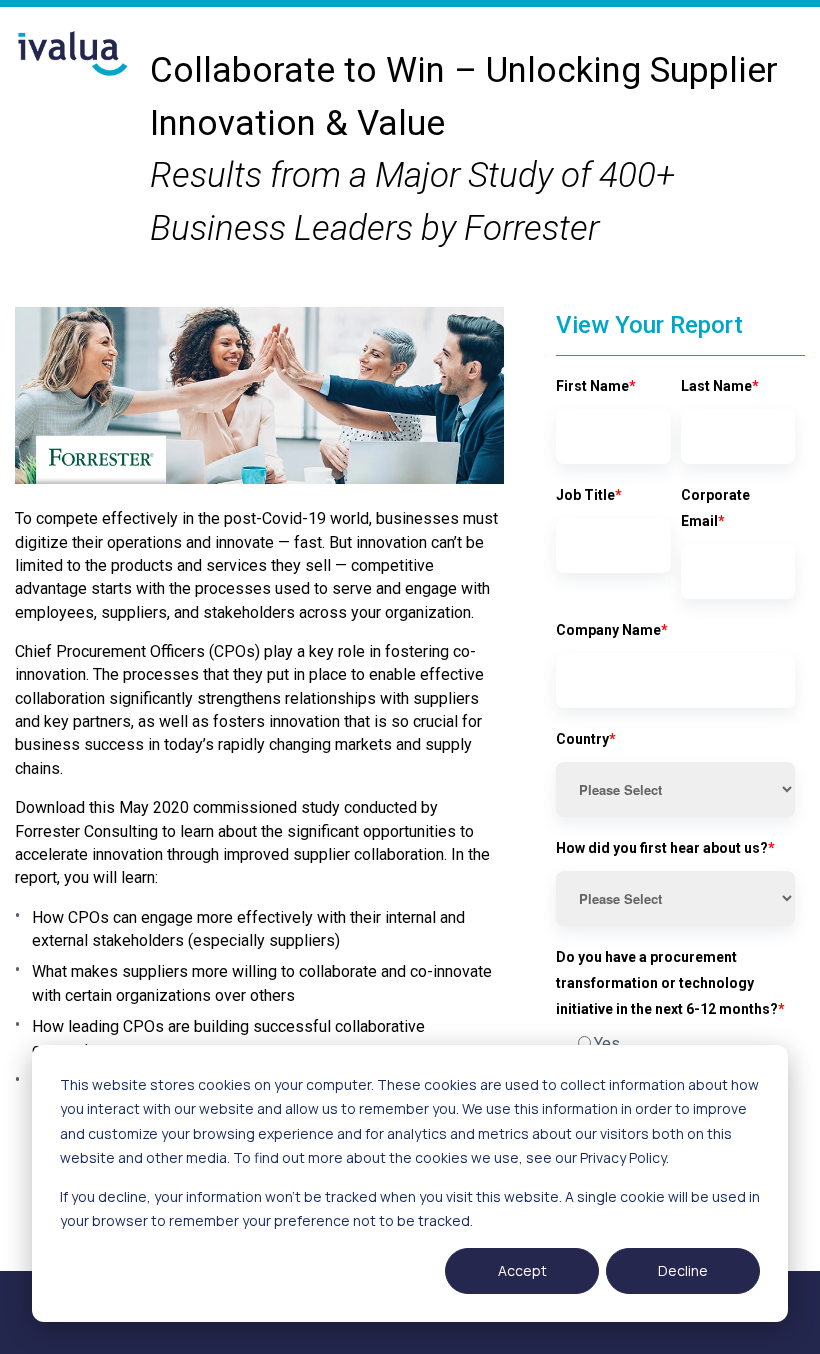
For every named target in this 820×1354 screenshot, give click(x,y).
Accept (522, 1270)
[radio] (675, 1043)
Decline (683, 1270)
